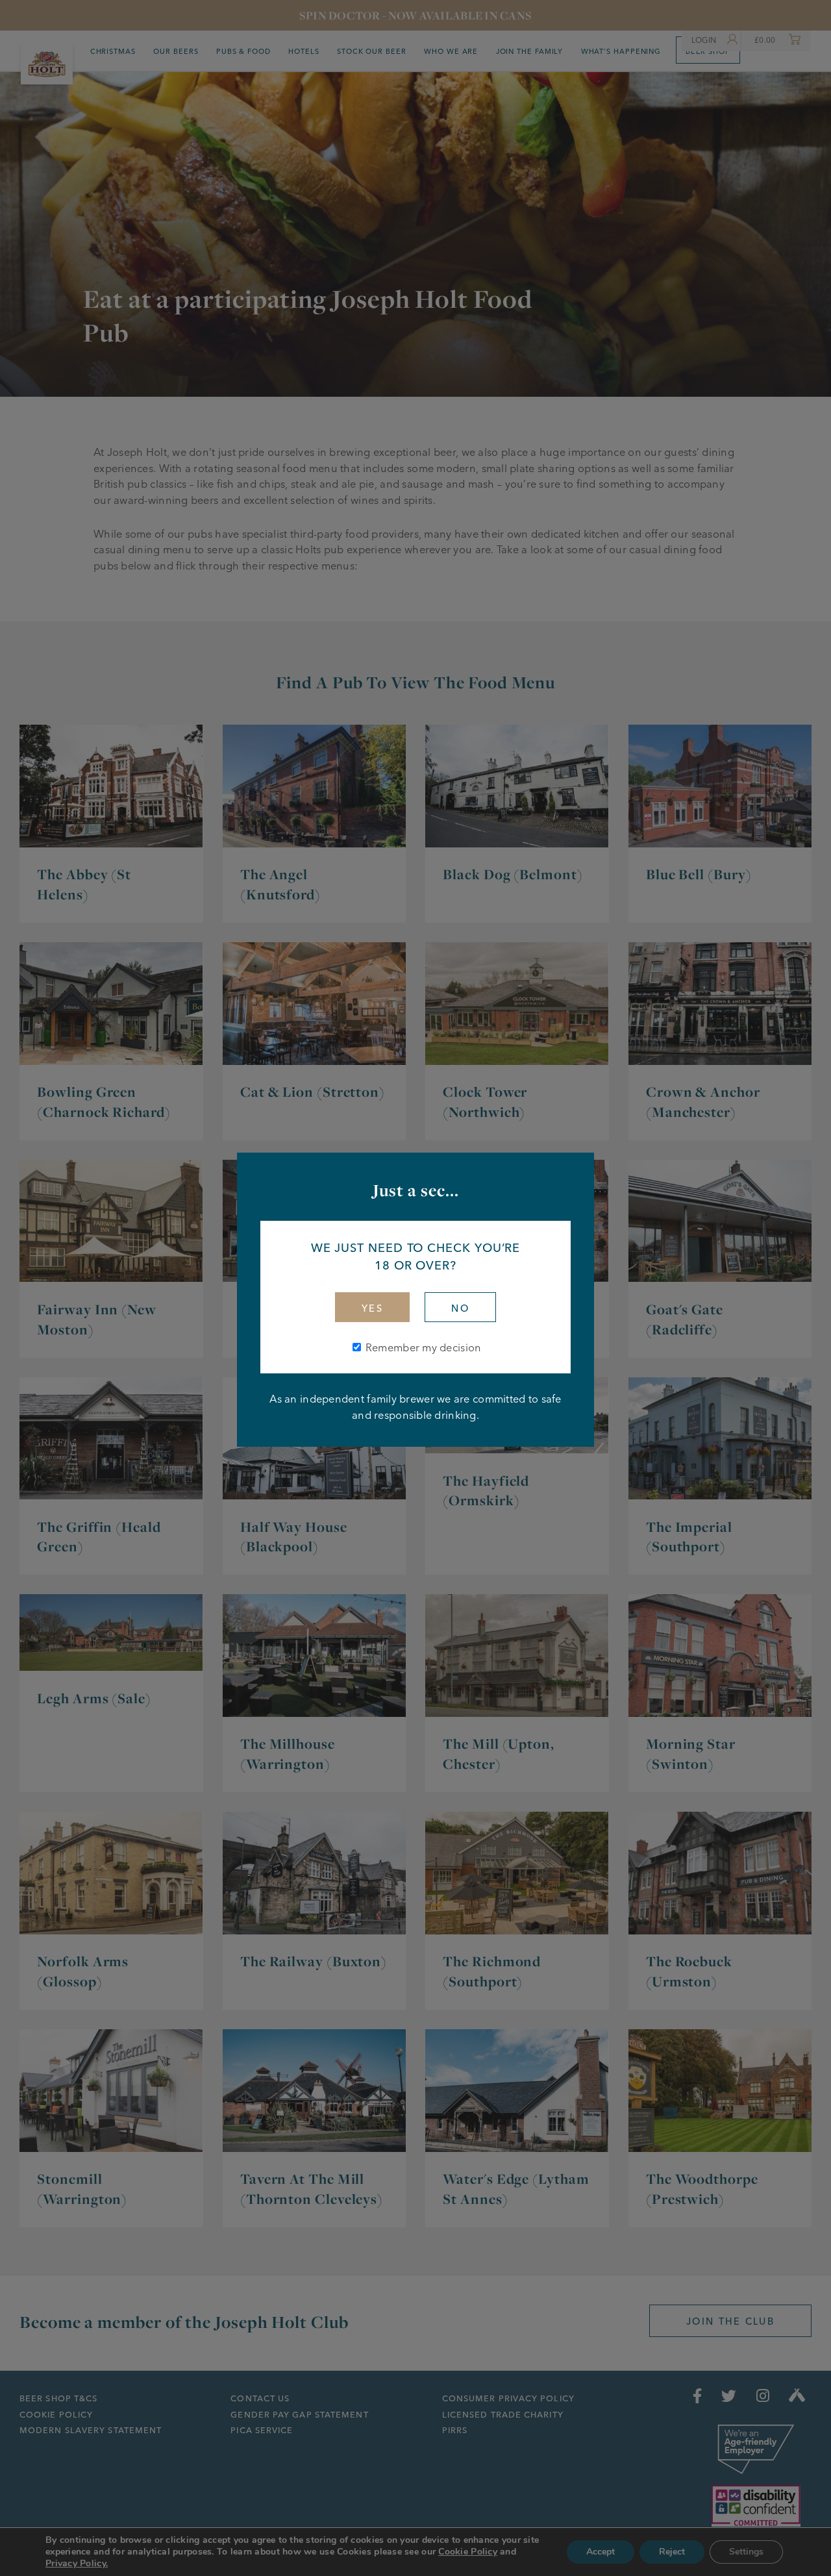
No (460, 1308)
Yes (372, 1308)
